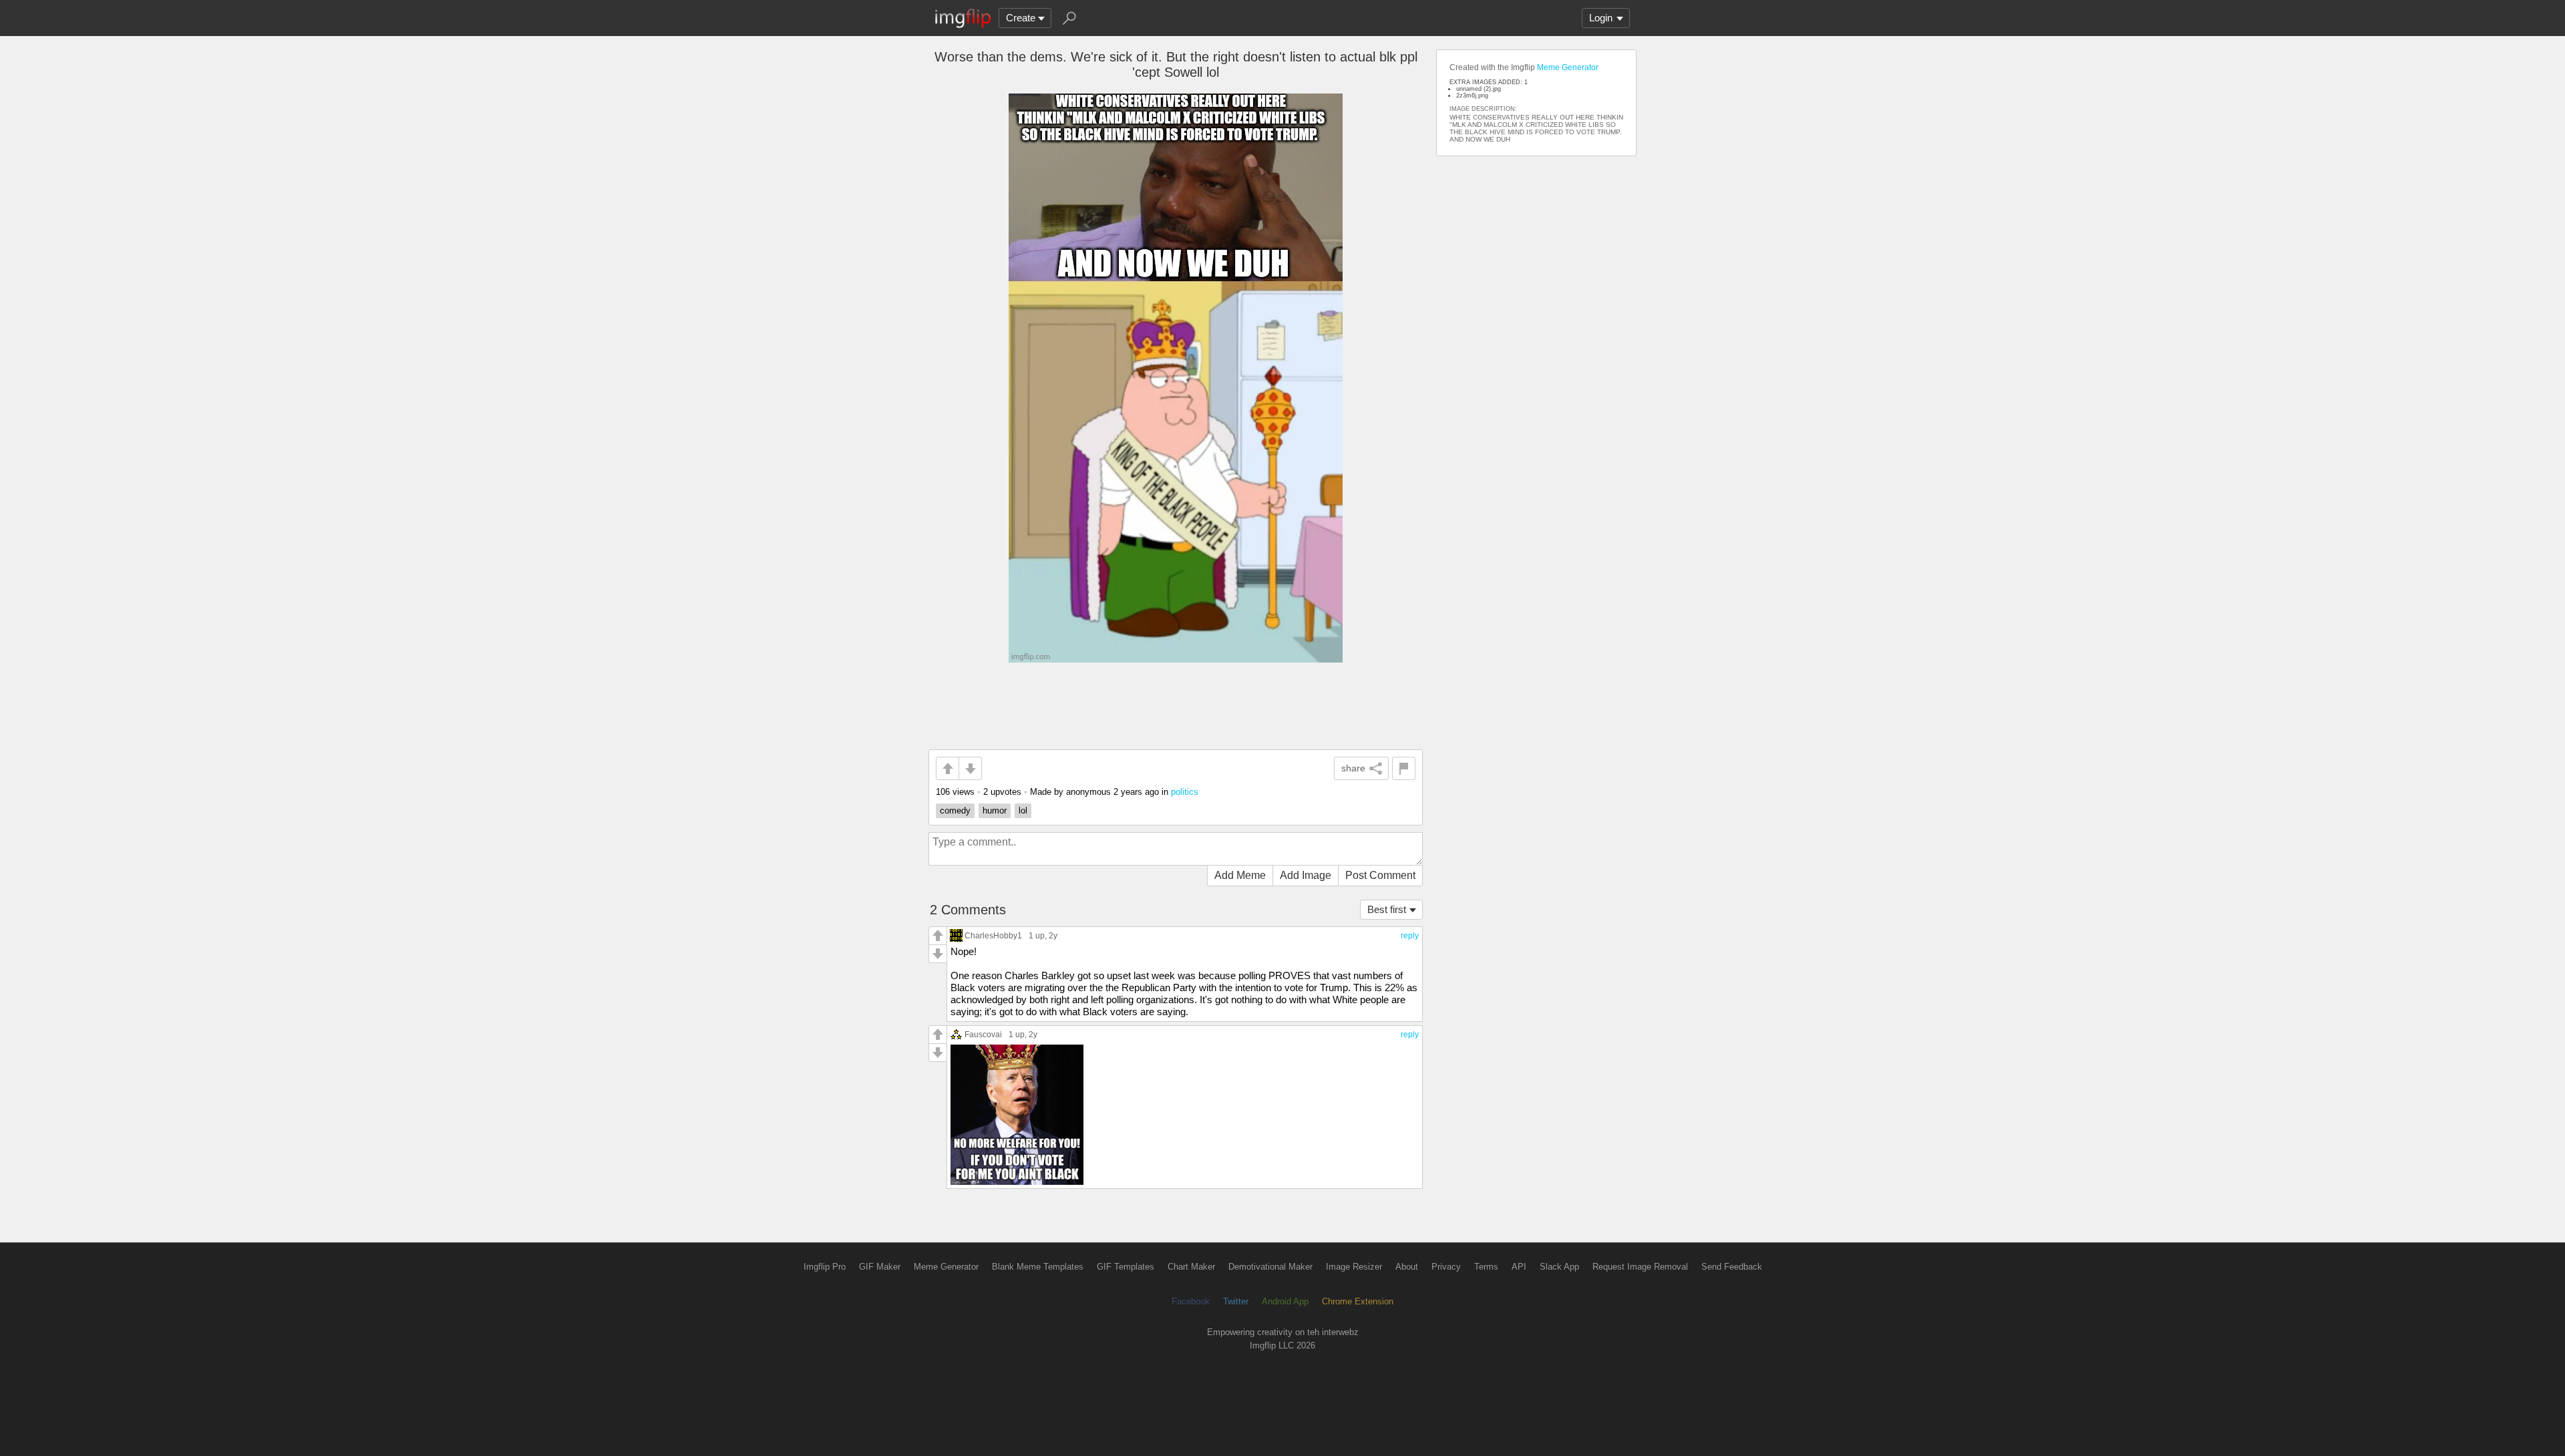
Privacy (1446, 1267)
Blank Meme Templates (1038, 1267)
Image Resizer (1354, 1267)
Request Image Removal (1640, 1267)
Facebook (1191, 1301)
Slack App (1559, 1267)
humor (995, 810)
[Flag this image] (1404, 768)
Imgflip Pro (825, 1267)
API (1519, 1267)
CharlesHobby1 (993, 935)
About (1407, 1267)
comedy (955, 810)
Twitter (1236, 1301)
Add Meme (1240, 875)
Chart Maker (1191, 1267)
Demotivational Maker (1270, 1267)
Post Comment (1380, 875)
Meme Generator (1568, 67)
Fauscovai (983, 1034)
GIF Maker (880, 1267)
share (1353, 768)
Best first (1387, 909)
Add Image (1306, 875)
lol (1023, 810)
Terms (1486, 1267)
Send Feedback (1732, 1267)
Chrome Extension (1358, 1301)
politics (1185, 792)
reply (1410, 936)
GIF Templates (1126, 1267)
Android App (1285, 1301)
